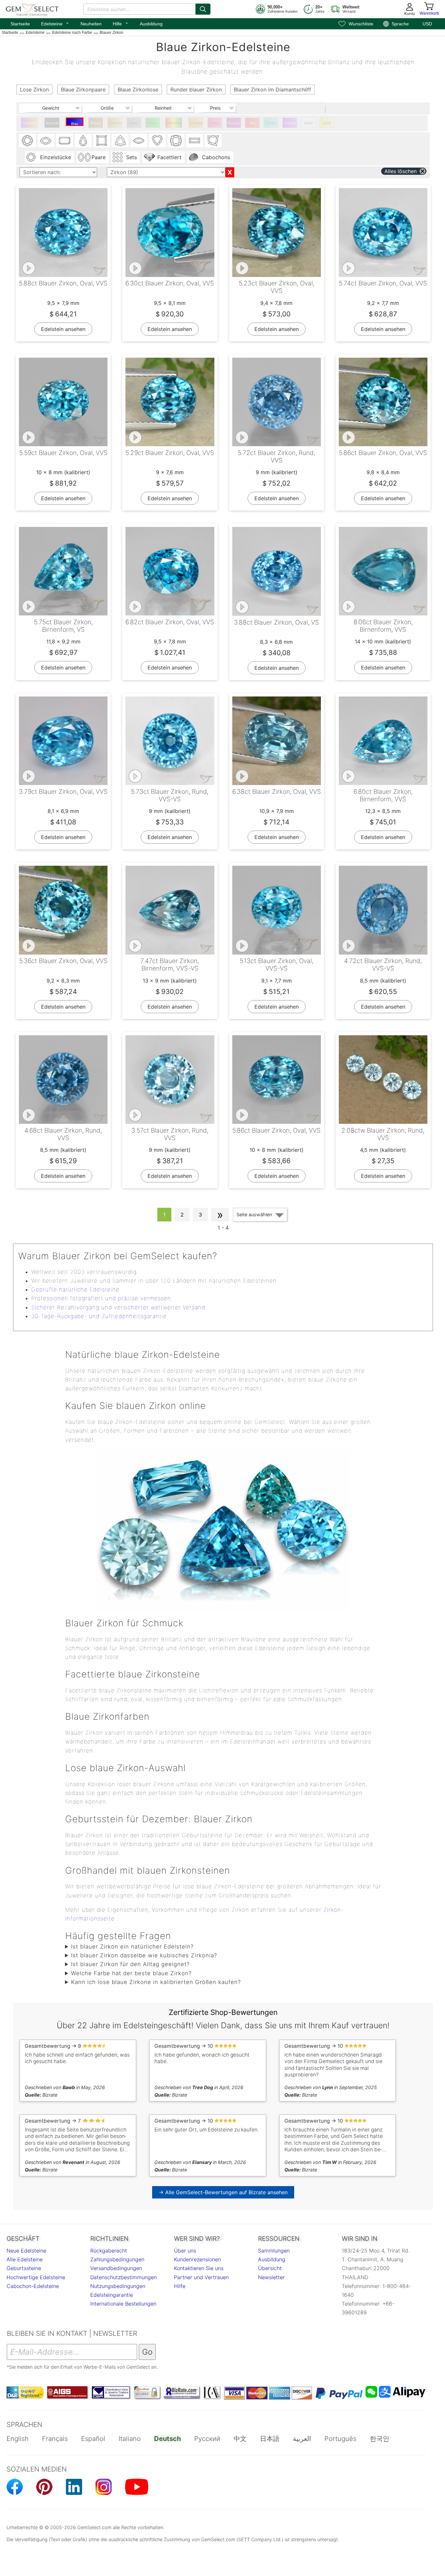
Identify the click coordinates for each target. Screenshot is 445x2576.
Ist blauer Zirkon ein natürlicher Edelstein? (132, 1947)
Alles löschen (401, 171)
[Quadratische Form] (102, 141)
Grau (134, 123)
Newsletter (271, 2277)
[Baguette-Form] (194, 141)
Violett (290, 123)
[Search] (203, 9)
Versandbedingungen (116, 2268)
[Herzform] (157, 141)
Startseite (20, 24)
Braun (96, 123)
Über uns (185, 2251)
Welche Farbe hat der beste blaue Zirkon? (131, 1973)
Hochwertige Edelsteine (36, 2277)
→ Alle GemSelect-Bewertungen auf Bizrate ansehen (223, 2192)
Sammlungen (274, 2251)
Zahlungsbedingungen (117, 2259)
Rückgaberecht (109, 2251)
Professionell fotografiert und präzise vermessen (101, 1298)
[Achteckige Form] (65, 141)
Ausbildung (151, 24)
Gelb (327, 123)
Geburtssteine (24, 2268)
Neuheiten (91, 24)
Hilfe (121, 23)
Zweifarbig (30, 123)
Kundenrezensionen (197, 2259)
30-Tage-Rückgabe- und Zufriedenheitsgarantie (99, 1316)
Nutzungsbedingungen (118, 2286)
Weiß (308, 123)
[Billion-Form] (120, 141)
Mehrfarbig (174, 123)
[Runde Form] (27, 141)
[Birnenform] (83, 141)
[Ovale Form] (46, 141)
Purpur (234, 123)
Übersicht (270, 2268)
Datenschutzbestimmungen (123, 2277)
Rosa (215, 123)
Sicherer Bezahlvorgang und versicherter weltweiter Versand (118, 1307)
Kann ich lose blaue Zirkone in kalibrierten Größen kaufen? (156, 1982)
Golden (115, 123)
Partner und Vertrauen (201, 2277)
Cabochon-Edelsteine (33, 2286)
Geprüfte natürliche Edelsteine (75, 1289)
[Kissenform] (176, 141)
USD (427, 24)
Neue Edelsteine (26, 2251)
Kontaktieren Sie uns (199, 2268)
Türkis (271, 123)
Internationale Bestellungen (123, 2304)
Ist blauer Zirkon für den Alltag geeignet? (130, 1964)
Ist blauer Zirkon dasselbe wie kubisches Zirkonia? (144, 1955)
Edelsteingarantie (112, 2295)
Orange (196, 123)
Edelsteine (55, 23)
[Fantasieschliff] (213, 141)
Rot (252, 123)
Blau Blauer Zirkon (75, 124)
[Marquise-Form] (139, 141)
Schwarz (53, 123)
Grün (153, 123)
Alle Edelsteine (25, 2259)
